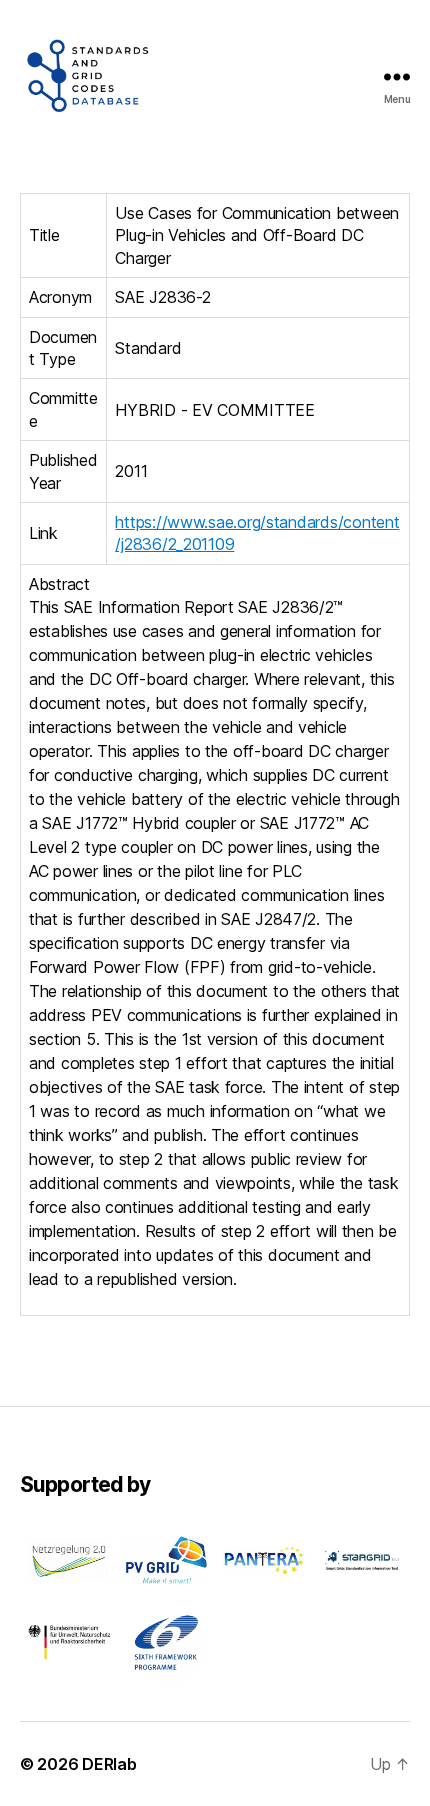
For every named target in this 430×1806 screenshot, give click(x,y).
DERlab (109, 1764)
